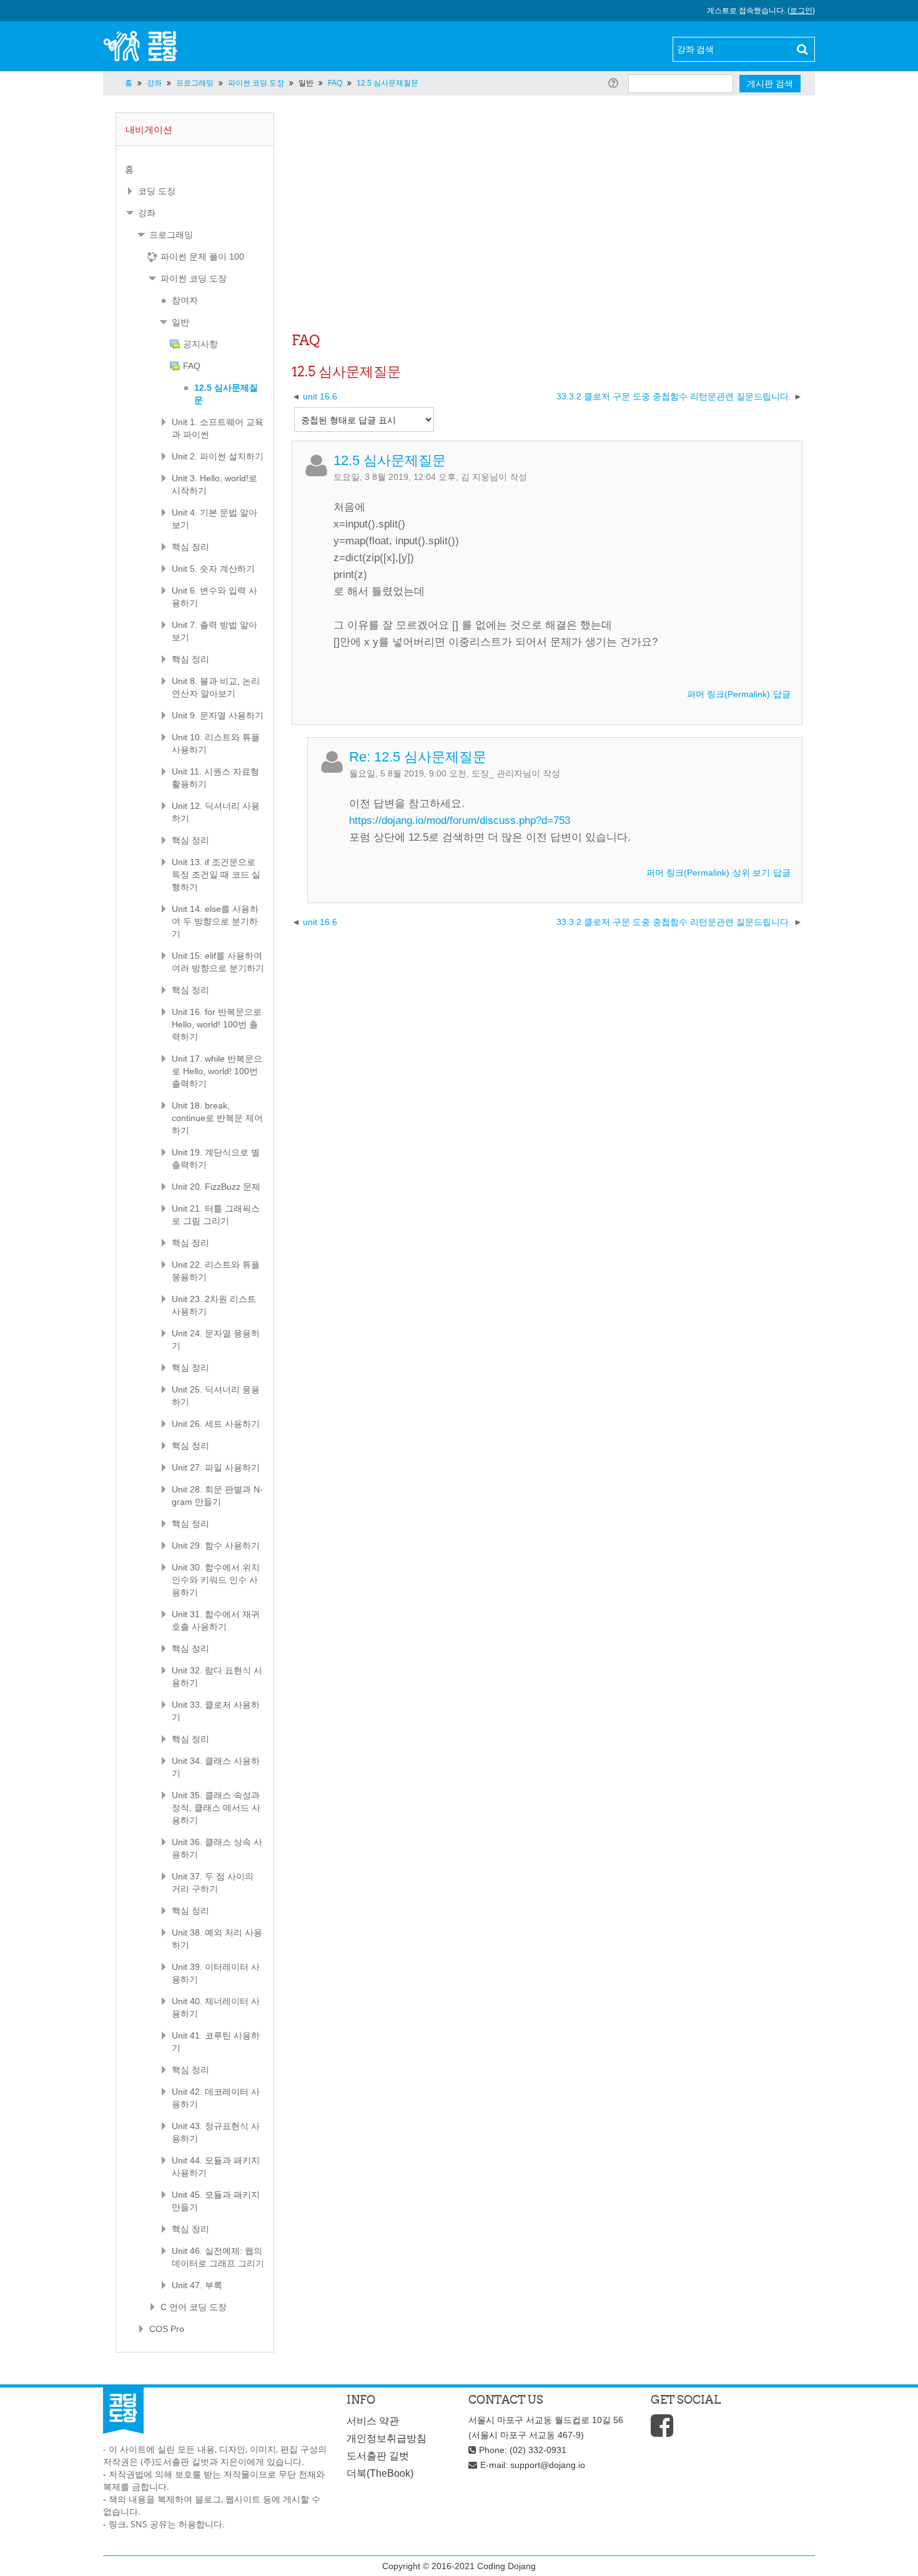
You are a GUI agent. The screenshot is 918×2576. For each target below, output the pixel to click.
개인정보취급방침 (387, 2438)
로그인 (801, 11)
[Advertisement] (547, 234)
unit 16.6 (320, 396)
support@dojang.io (548, 2465)
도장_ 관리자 (497, 773)
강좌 (147, 213)
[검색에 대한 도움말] (615, 83)
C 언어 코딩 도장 (194, 2307)
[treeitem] (195, 169)
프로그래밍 (171, 235)
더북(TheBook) (380, 2473)
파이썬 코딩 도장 (194, 278)
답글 (782, 694)
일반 (306, 83)
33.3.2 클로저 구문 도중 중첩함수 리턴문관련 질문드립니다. (674, 396)
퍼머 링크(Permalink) (728, 694)
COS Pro (167, 2329)
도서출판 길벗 (378, 2456)
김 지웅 (475, 477)
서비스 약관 (373, 2421)
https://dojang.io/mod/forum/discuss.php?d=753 (460, 820)
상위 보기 (751, 873)
